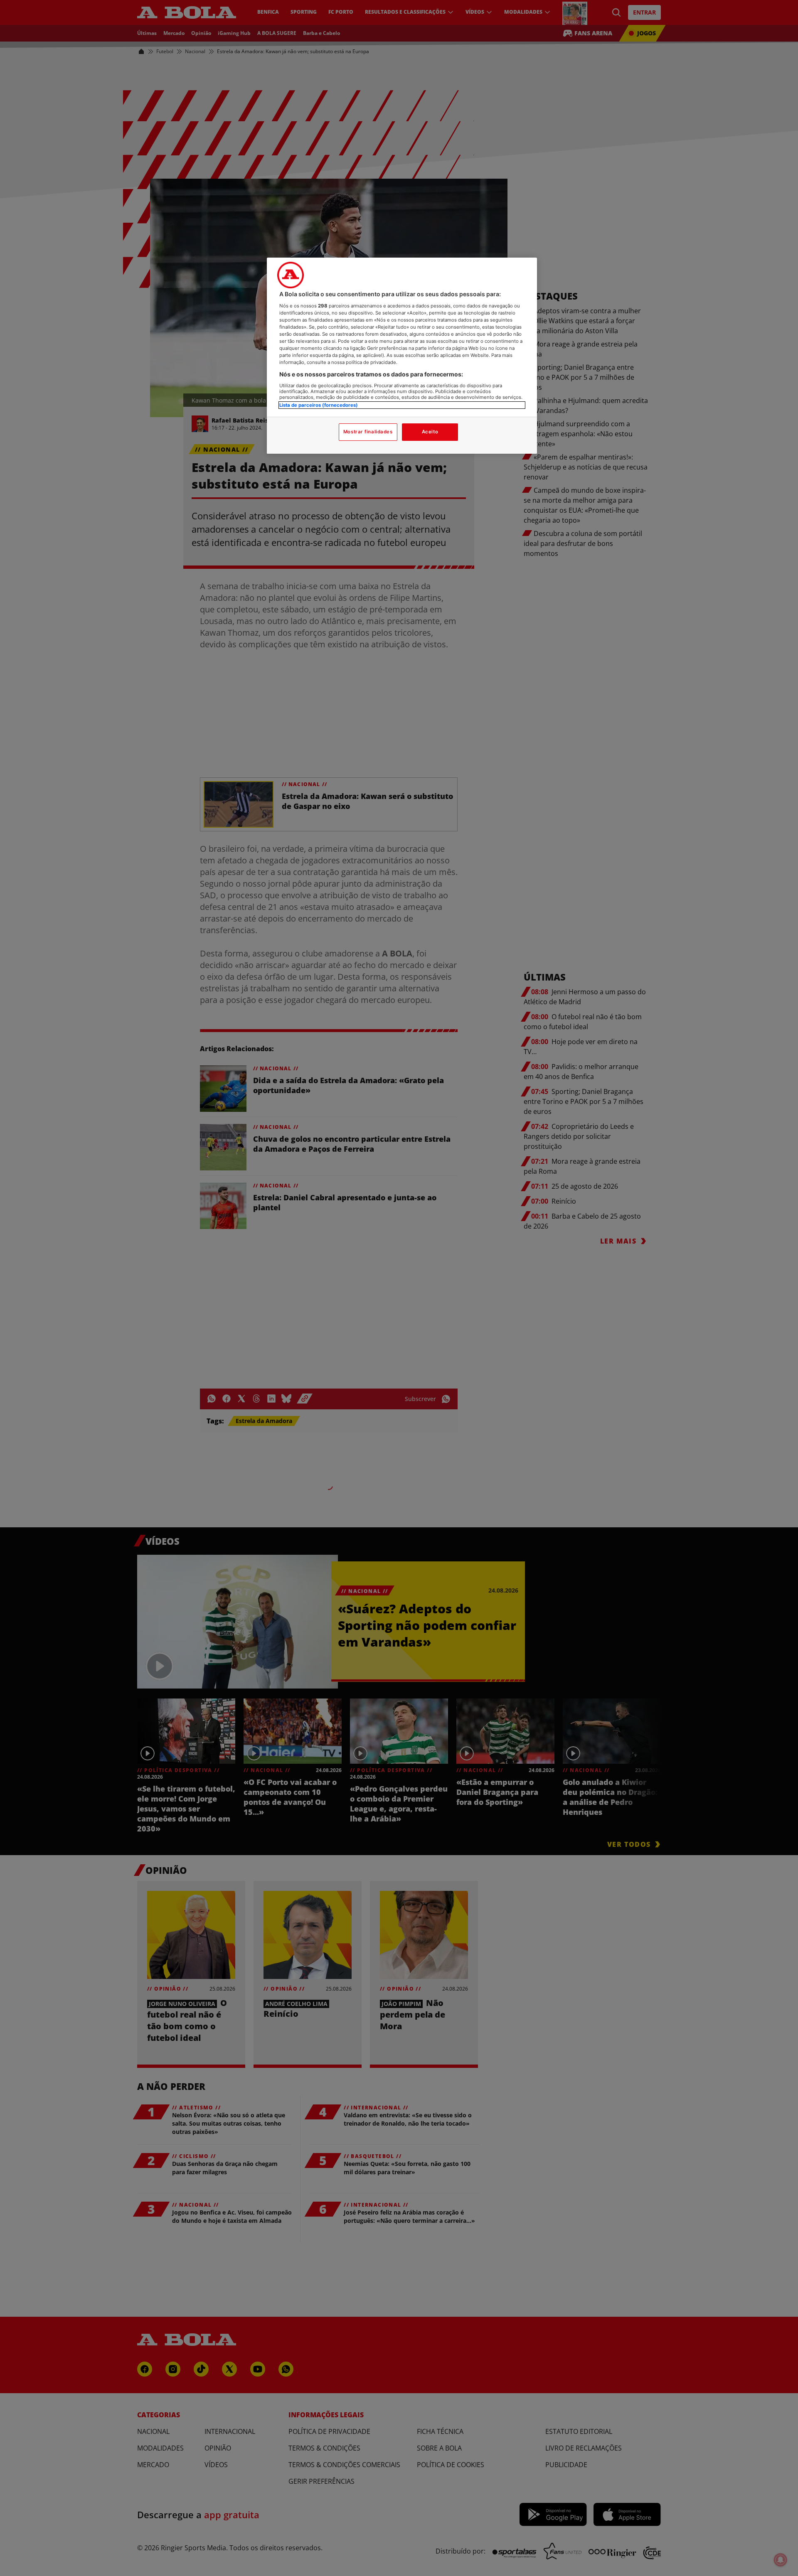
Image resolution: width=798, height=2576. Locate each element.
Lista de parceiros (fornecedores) (319, 405)
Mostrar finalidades (368, 432)
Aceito (430, 432)
